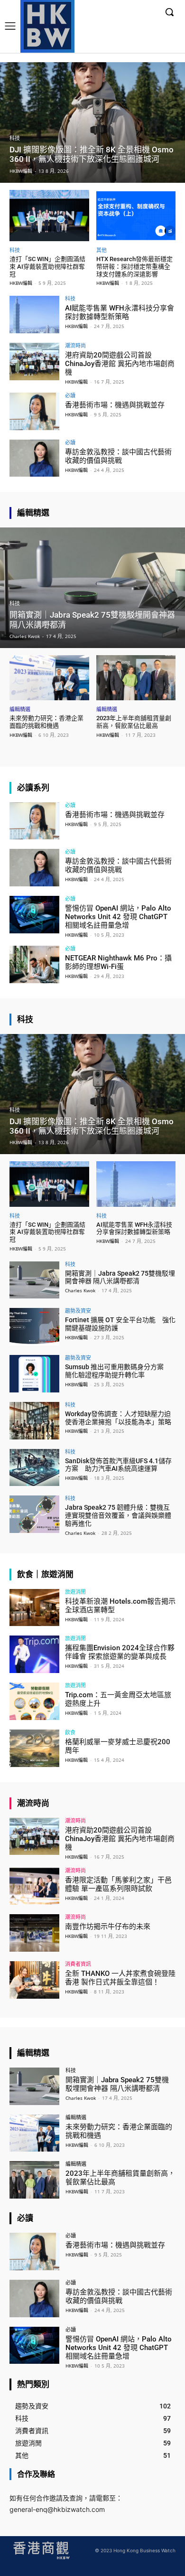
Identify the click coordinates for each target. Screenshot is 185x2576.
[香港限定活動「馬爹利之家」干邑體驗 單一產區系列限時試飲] (34, 1886)
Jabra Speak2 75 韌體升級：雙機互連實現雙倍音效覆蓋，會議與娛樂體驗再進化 (118, 1515)
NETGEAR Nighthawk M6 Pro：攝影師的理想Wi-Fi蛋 (118, 962)
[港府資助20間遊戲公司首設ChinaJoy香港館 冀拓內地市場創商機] (34, 362)
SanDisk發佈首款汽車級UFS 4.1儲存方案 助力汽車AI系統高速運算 (118, 1465)
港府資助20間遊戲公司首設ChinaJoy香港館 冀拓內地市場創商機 (120, 364)
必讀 (70, 395)
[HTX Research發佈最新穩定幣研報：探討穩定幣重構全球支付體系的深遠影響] (136, 216)
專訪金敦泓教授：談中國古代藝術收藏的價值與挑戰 (118, 456)
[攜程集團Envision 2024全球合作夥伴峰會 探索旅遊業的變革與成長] (34, 1654)
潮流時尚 (75, 345)
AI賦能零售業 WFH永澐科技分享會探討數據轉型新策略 (120, 312)
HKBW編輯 (21, 283)
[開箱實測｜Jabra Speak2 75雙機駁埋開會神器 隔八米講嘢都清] (92, 588)
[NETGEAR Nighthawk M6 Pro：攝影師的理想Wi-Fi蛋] (34, 964)
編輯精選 (20, 709)
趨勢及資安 (78, 1311)
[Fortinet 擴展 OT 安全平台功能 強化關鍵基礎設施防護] (34, 1327)
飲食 (70, 1732)
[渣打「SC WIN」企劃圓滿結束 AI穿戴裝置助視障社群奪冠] (49, 216)
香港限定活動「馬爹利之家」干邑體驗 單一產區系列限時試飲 (118, 1884)
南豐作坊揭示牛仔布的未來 (108, 1927)
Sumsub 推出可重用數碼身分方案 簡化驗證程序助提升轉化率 (118, 1371)
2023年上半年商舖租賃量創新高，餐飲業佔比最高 (134, 722)
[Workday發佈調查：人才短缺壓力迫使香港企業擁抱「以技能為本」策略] (34, 1421)
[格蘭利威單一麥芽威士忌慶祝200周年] (34, 1748)
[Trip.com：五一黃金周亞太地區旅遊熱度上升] (34, 1701)
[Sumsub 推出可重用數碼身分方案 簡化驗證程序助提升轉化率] (34, 1374)
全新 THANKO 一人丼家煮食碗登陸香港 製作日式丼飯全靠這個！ (120, 1978)
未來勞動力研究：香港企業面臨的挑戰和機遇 (46, 722)
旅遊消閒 (75, 1592)
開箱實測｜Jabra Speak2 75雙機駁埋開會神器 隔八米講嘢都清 (120, 1277)
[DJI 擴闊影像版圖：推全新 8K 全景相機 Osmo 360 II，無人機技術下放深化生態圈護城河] (92, 122)
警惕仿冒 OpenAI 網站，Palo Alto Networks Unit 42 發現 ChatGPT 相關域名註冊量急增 (118, 917)
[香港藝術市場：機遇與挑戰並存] (34, 411)
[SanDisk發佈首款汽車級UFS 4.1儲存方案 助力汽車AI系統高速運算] (34, 1468)
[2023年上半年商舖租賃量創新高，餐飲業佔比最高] (136, 678)
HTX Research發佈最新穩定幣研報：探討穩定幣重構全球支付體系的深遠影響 (134, 266)
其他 (102, 250)
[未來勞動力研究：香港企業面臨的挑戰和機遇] (49, 678)
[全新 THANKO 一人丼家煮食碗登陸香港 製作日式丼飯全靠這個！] (34, 1980)
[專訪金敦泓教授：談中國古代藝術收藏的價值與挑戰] (34, 458)
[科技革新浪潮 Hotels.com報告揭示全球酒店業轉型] (34, 1608)
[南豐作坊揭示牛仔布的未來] (34, 1933)
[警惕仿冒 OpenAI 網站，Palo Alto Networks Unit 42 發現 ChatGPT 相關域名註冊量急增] (34, 915)
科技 (15, 138)
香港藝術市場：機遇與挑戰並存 (115, 405)
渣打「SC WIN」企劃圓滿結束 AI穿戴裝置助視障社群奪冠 (47, 266)
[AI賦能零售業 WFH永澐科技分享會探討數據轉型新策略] (34, 315)
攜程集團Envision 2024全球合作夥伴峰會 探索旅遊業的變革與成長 (120, 1652)
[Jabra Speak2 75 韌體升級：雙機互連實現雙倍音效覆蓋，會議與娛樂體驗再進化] (34, 1514)
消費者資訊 (78, 1964)
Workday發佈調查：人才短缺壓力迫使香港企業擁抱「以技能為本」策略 (118, 1418)
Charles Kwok (80, 1290)
